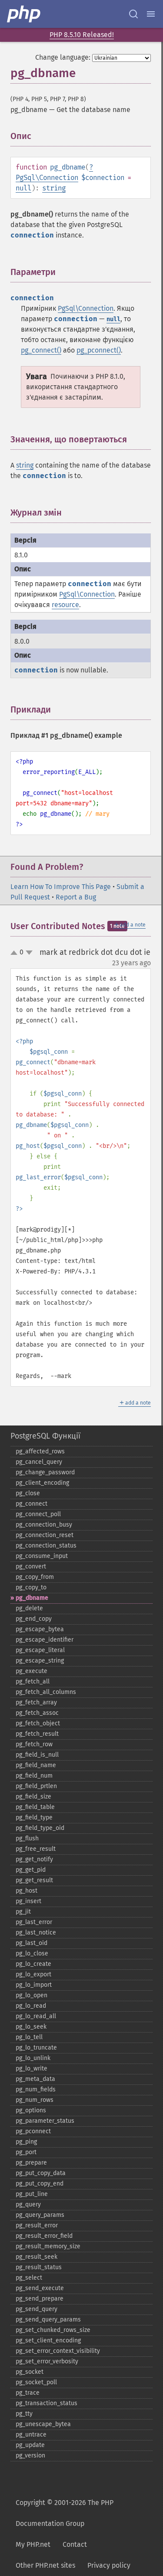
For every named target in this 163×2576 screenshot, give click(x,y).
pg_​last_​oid (32, 1943)
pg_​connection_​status (46, 1546)
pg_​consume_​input (42, 1556)
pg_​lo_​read (31, 2006)
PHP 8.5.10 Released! (82, 35)
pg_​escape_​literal (40, 1650)
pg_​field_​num (34, 1776)
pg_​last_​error (34, 1922)
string (54, 188)
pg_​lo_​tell (29, 2037)
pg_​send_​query (37, 2309)
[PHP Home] (24, 14)
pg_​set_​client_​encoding (48, 2340)
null (23, 188)
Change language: (63, 57)
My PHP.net (33, 2544)
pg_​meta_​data (35, 2079)
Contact (75, 2544)
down (29, 953)
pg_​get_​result (34, 1880)
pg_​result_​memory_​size (48, 2246)
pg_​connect (32, 1504)
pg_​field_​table (35, 1807)
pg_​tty (24, 2414)
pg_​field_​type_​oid (40, 1828)
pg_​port (26, 2152)
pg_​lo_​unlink (33, 2058)
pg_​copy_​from (35, 1577)
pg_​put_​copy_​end (40, 2184)
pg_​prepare (31, 2163)
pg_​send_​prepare (40, 2299)
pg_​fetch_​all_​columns (46, 1692)
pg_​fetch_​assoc (37, 1713)
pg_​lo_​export (33, 1974)
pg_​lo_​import (34, 1985)
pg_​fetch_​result (37, 1734)
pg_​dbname (32, 1598)
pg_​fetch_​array (36, 1702)
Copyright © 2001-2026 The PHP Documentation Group (65, 2513)
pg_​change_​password (45, 1472)
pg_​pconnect (33, 2131)
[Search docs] (133, 14)
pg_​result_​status (39, 2267)
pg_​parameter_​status (45, 2121)
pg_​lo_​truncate (36, 2048)
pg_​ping (26, 2142)
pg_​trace (28, 2393)
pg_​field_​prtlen (36, 1786)
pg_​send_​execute (40, 2288)
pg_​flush (27, 1838)
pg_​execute (32, 1671)
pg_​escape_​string (40, 1661)
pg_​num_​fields (36, 2089)
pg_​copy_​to (31, 1587)
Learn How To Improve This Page (61, 887)
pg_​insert (28, 1901)
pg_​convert (31, 1566)
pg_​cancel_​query (39, 1462)
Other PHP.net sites (45, 2565)
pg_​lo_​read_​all (36, 2016)
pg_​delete (29, 1608)
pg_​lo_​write (32, 2069)
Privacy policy (109, 2565)
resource (65, 605)
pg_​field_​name (36, 1765)
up (16, 953)
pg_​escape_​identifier (45, 1640)
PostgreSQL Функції (45, 1436)
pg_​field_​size (33, 1797)
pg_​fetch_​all (33, 1682)
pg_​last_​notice (36, 1933)
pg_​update (30, 2445)
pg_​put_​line (32, 2194)
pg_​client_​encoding (42, 1483)
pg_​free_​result (36, 1849)
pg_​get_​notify (34, 1859)
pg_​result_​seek (37, 2257)
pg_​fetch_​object (38, 1723)
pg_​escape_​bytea (40, 1629)
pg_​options (31, 2110)
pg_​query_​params (40, 2215)
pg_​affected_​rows (40, 1451)
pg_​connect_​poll (38, 1514)
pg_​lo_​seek (31, 2027)
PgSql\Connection (47, 178)
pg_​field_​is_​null (37, 1755)
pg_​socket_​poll (36, 2382)
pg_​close (28, 1493)
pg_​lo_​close (32, 1953)
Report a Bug (76, 897)
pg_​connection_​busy (44, 1525)
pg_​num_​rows (35, 2100)
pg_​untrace (31, 2435)
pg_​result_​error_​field (44, 2236)
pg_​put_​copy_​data (41, 2173)
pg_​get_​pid (31, 1870)
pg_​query (28, 2204)
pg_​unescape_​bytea (43, 2424)
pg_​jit (23, 1912)
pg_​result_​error (37, 2225)
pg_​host (27, 1891)
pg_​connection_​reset (45, 1535)
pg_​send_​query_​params (48, 2320)
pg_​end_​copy (34, 1619)
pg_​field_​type (34, 1817)
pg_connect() (41, 350)
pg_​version (30, 2456)
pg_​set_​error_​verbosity (47, 2361)
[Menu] (151, 14)
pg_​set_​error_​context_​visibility (58, 2351)
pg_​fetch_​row (34, 1744)
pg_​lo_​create (33, 1964)
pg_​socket (30, 2372)
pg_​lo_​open (32, 1995)
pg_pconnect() (99, 350)
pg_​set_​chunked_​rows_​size (53, 2330)
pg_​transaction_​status (47, 2403)
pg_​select (29, 2278)
